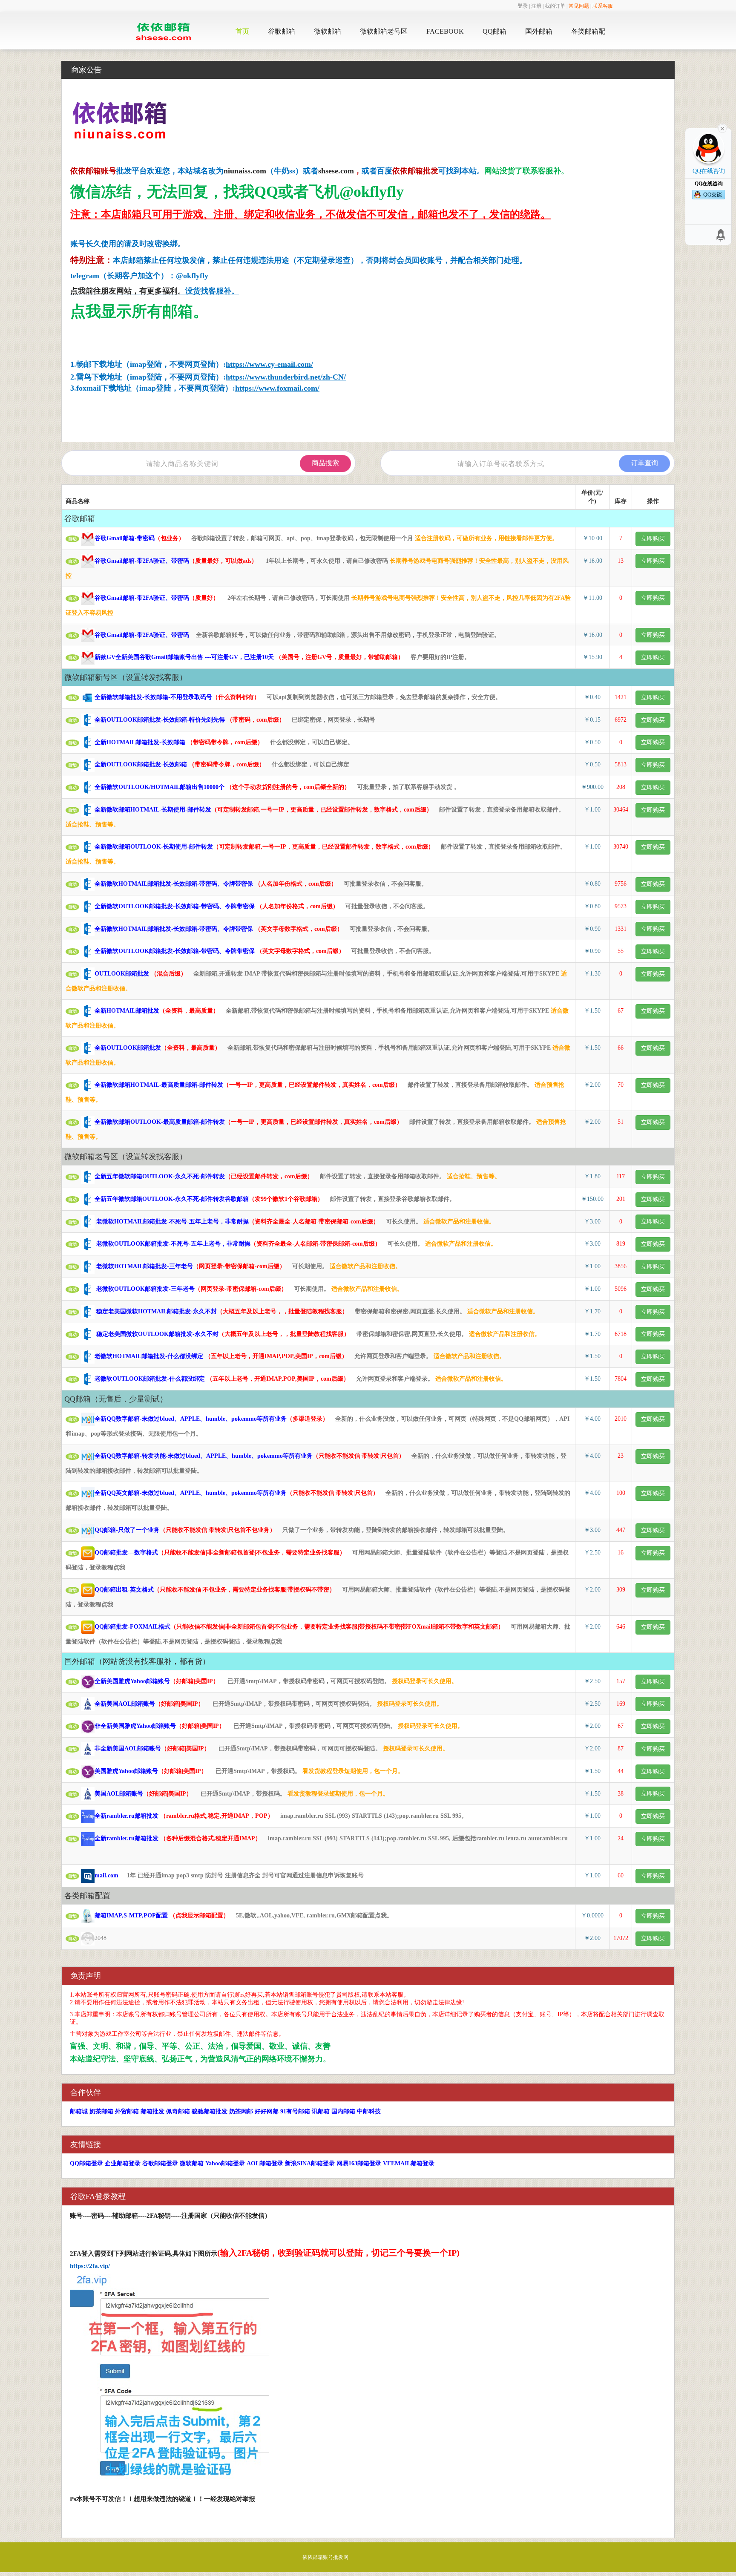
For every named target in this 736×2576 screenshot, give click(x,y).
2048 (92, 1938)
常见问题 (579, 6)
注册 (536, 6)
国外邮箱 (539, 31)
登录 (523, 6)
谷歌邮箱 (282, 31)
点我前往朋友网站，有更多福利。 (128, 291)
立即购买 (653, 539)
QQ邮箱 (494, 31)
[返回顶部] (721, 235)
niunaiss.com (245, 171)
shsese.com (336, 171)
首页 (242, 31)
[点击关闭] (722, 128)
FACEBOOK (445, 31)
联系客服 (603, 6)
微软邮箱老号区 (384, 31)
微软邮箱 (328, 31)
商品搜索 (325, 463)
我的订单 (555, 6)
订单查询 (644, 463)
